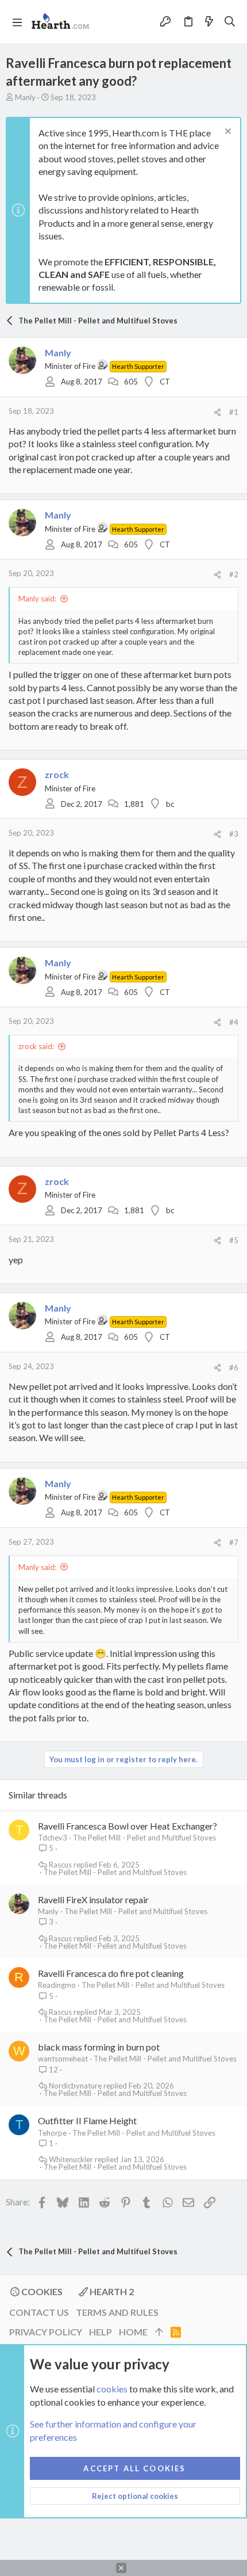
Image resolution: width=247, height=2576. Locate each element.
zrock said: (36, 1046)
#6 (234, 1367)
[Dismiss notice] (227, 133)
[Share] (217, 412)
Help (101, 2332)
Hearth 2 (111, 2291)
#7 (234, 1542)
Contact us (39, 2312)
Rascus (60, 1865)
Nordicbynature (75, 2086)
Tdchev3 (53, 1838)
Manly (25, 97)
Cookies (41, 2291)
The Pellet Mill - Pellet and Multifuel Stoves (144, 1838)
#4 (234, 1022)
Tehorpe (52, 2133)
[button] (17, 22)
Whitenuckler (71, 2160)
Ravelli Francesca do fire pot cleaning (111, 1973)
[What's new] (209, 21)
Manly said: (37, 599)
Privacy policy (46, 2332)
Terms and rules (117, 2312)
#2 (234, 574)
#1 (234, 412)
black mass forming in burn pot (99, 2047)
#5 (234, 1240)
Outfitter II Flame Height (87, 2120)
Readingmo (57, 1985)
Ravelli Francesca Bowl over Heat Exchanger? (128, 1826)
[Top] (159, 2332)
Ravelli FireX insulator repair (93, 1899)
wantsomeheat (63, 2059)
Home (133, 2332)
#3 (234, 834)
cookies (112, 2389)
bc (170, 804)
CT (165, 382)
